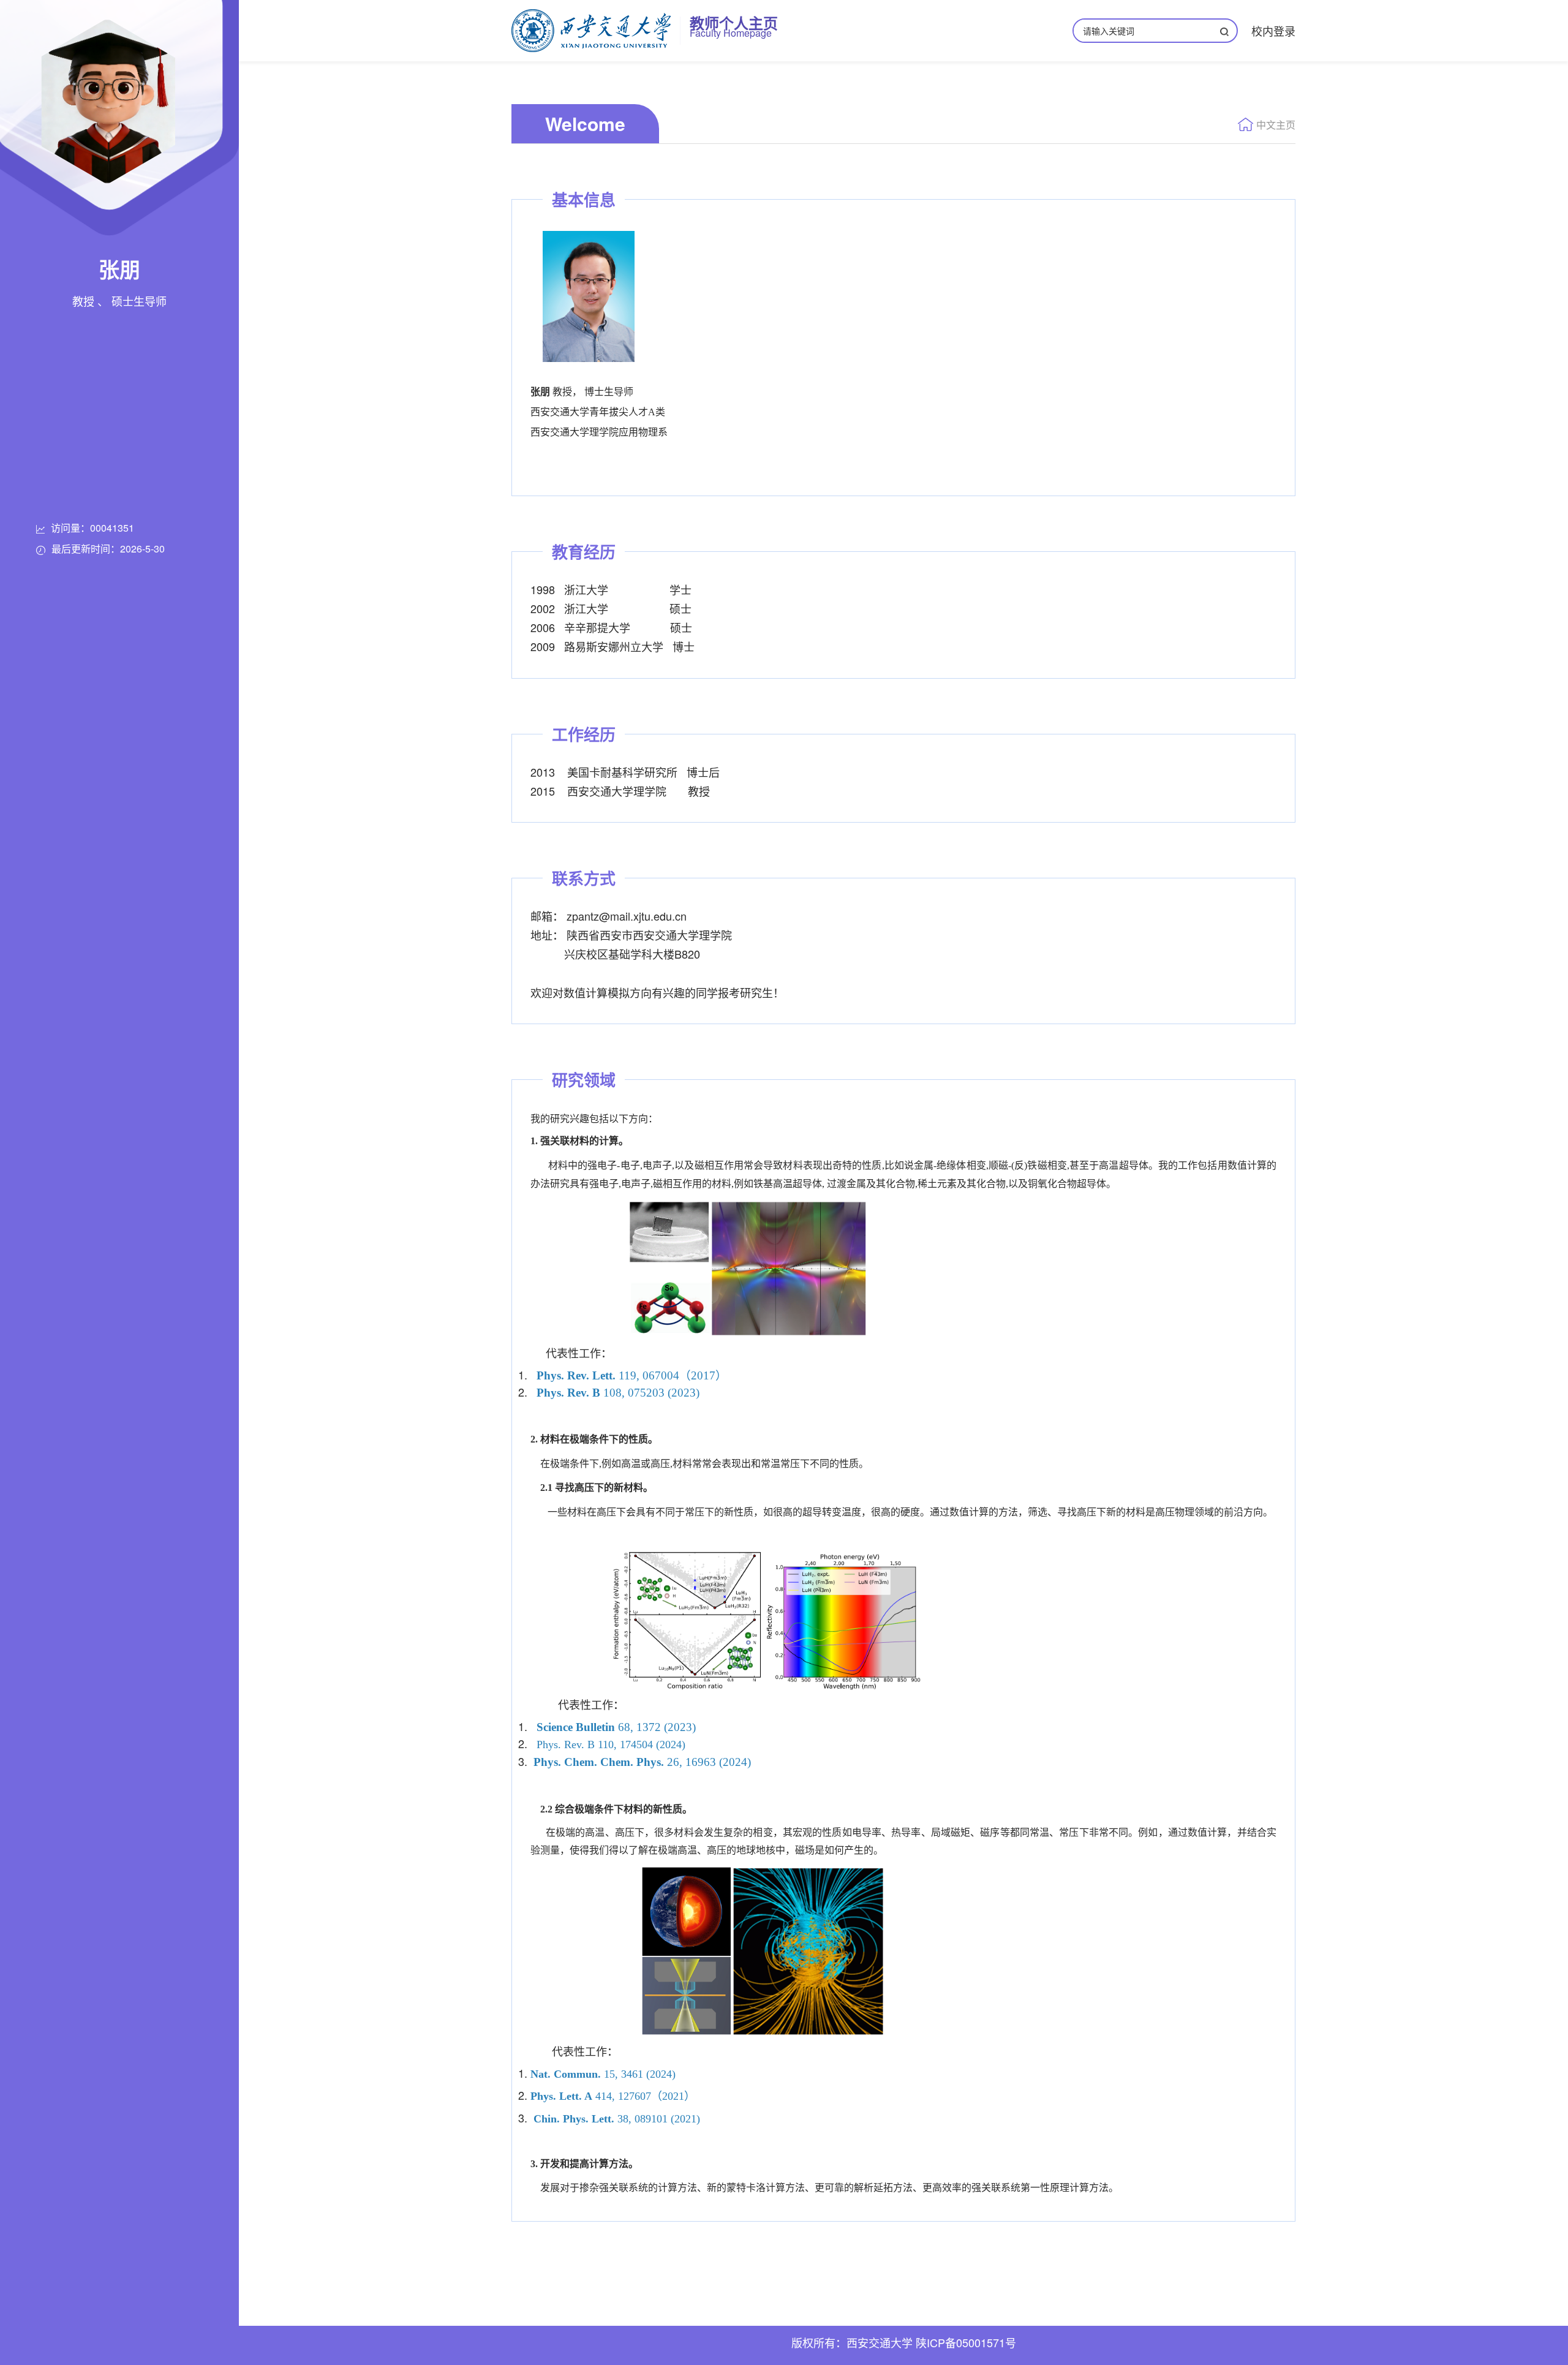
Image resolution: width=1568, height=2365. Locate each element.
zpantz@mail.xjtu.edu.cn (627, 916)
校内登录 (1273, 31)
